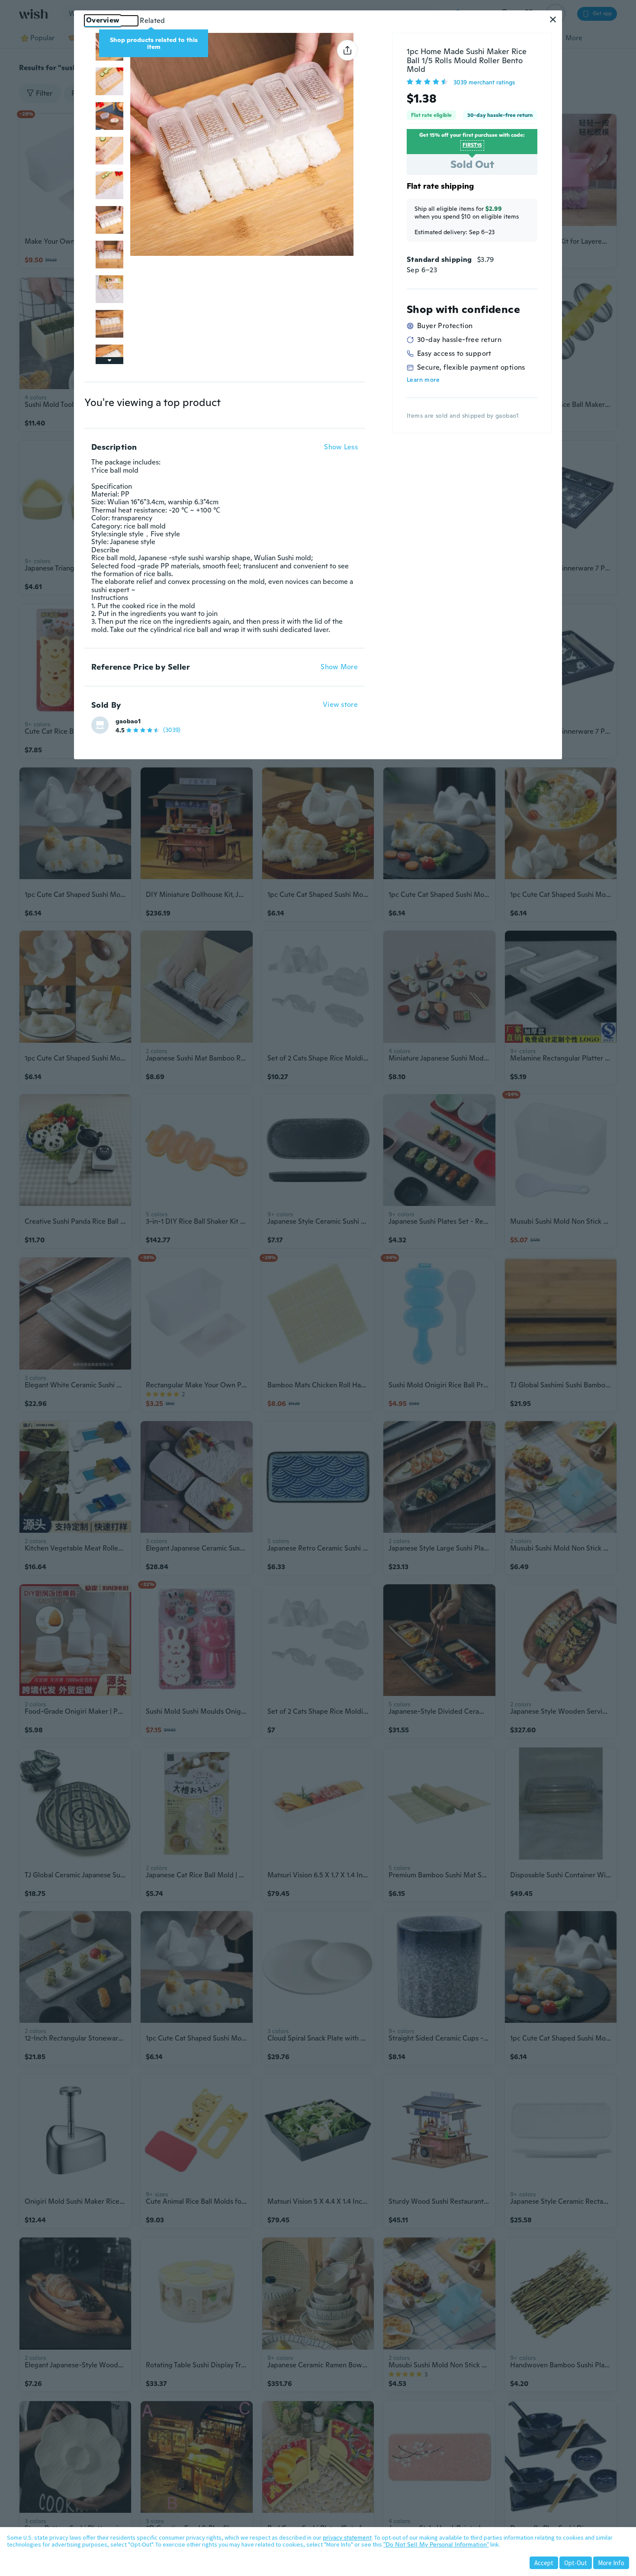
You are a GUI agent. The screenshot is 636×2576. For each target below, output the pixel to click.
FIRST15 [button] (472, 145)
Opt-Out (576, 2563)
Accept (544, 2563)
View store (340, 705)
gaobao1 (128, 721)
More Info (611, 2563)
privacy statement (347, 2537)
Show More (339, 667)
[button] (553, 19)
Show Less (341, 447)
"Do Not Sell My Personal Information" (436, 2544)
